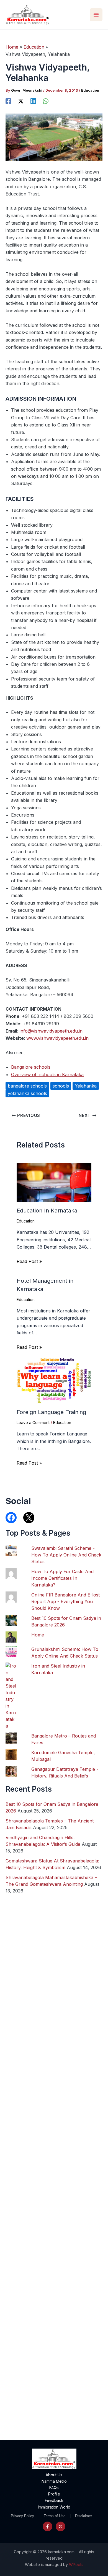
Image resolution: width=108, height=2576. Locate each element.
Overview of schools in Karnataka (47, 1074)
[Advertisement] (54, 2202)
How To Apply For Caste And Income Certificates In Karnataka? (62, 1578)
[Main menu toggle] (96, 15)
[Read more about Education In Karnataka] (54, 1182)
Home (38, 1635)
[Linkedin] (33, 101)
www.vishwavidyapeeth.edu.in (57, 1038)
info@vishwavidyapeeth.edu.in (51, 1031)
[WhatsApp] (46, 101)
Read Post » (29, 1261)
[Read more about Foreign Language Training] (54, 1380)
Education (90, 90)
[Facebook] (8, 101)
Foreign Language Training (51, 1412)
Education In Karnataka (47, 1211)
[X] (21, 101)
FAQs (54, 2488)
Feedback (54, 2500)
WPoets (76, 2564)
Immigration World (54, 2507)
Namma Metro (54, 2481)
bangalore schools (27, 1086)
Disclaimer (83, 2516)
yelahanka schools (27, 1093)
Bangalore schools (31, 1067)
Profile (54, 2494)
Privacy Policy (22, 2516)
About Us (54, 2475)
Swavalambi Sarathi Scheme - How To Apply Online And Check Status (66, 1555)
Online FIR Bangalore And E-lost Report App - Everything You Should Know (65, 1601)
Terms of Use (55, 2516)
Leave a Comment (33, 1423)
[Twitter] (61, 2526)
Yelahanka (86, 1086)
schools (61, 1086)
